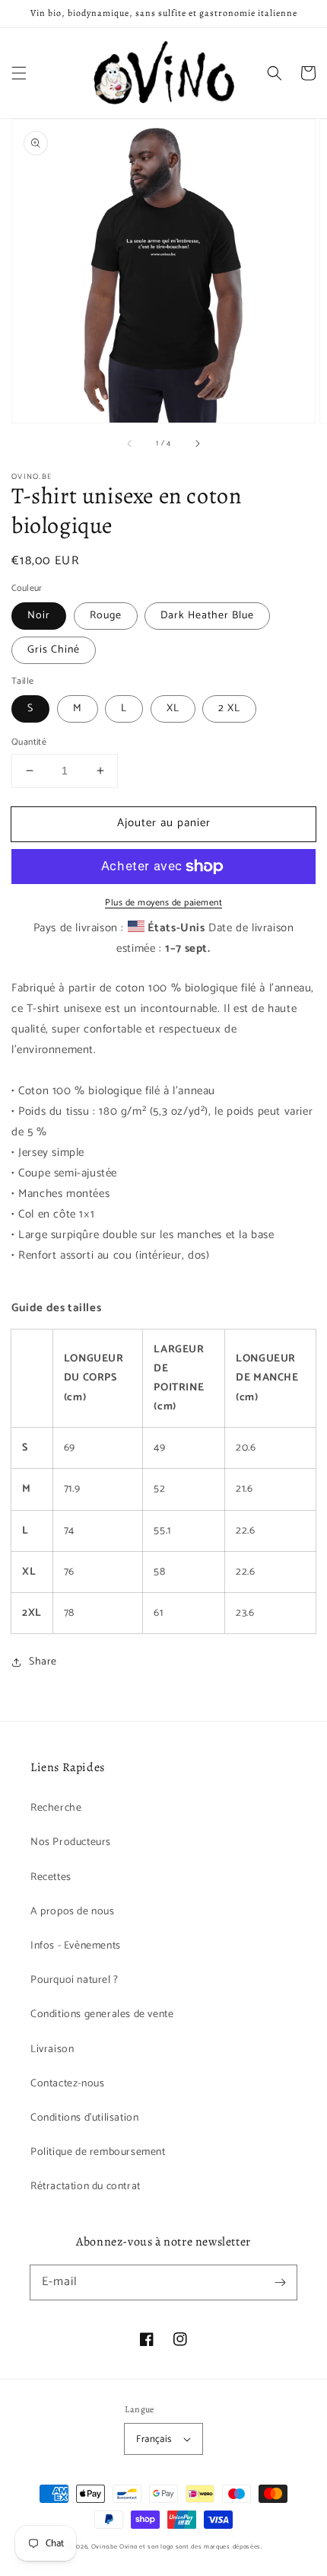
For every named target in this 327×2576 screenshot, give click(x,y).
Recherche (56, 1808)
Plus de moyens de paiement (163, 903)
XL (173, 709)
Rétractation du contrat (86, 2187)
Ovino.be (105, 2547)
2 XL (229, 709)
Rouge (106, 616)
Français (154, 2439)
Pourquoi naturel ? (75, 1980)
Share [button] (43, 1662)
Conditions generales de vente (102, 2014)
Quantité (29, 742)
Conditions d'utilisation (84, 2118)
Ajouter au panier (164, 823)
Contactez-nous (67, 2084)
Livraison (52, 2049)
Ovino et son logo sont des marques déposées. (191, 2547)
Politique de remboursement (98, 2152)
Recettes (51, 1877)
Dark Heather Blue (207, 616)
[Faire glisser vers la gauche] (130, 444)
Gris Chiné (54, 650)
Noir (39, 616)
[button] (19, 73)
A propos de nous (73, 1912)
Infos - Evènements (76, 1946)
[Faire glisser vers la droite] (197, 444)
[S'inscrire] (280, 2282)
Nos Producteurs (71, 1842)
